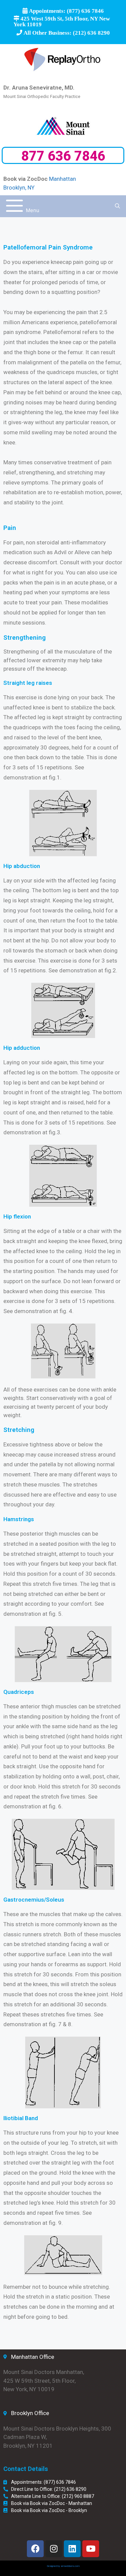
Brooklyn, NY (19, 188)
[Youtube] (91, 2549)
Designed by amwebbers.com (63, 2566)
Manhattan (62, 179)
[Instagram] (54, 2549)
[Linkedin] (72, 2549)
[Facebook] (35, 2549)
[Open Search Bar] (117, 206)
